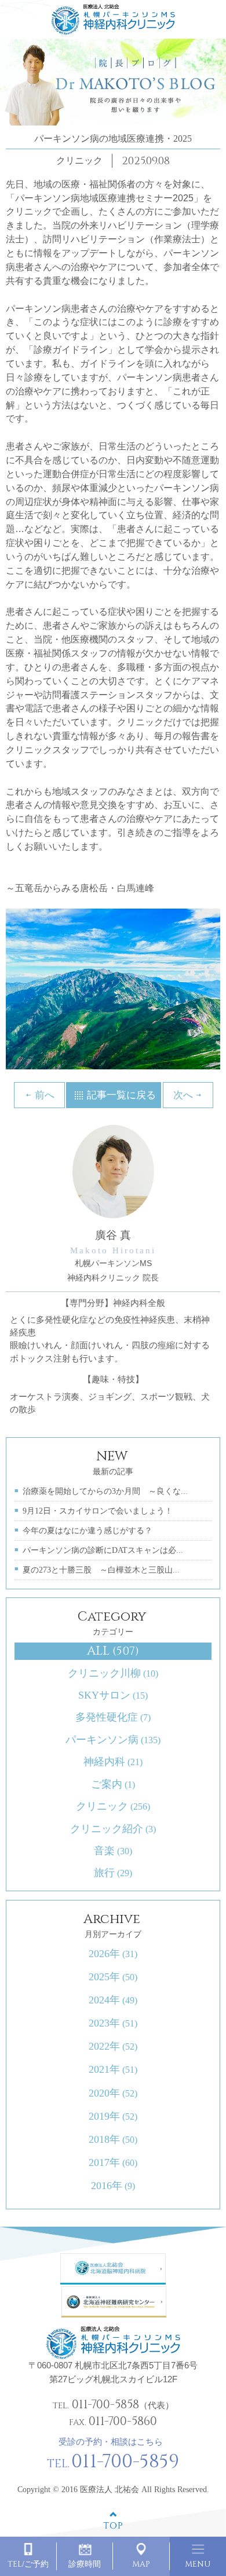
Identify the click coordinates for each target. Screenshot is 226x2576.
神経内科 (113, 1762)
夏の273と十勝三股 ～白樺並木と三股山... (101, 1570)
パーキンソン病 (113, 1740)
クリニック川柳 (113, 1673)
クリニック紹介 (113, 1829)
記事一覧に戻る (121, 1095)
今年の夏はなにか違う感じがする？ (88, 1531)
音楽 (113, 1851)
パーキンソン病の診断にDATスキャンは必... (103, 1550)
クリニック (113, 1806)
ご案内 (113, 1784)
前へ (45, 1095)
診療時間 (85, 2564)
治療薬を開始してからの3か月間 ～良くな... (105, 1491)
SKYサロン (113, 1695)
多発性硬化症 (113, 1717)
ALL (113, 1651)
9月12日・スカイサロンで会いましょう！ (98, 1511)
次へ (183, 1095)
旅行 (113, 1873)
